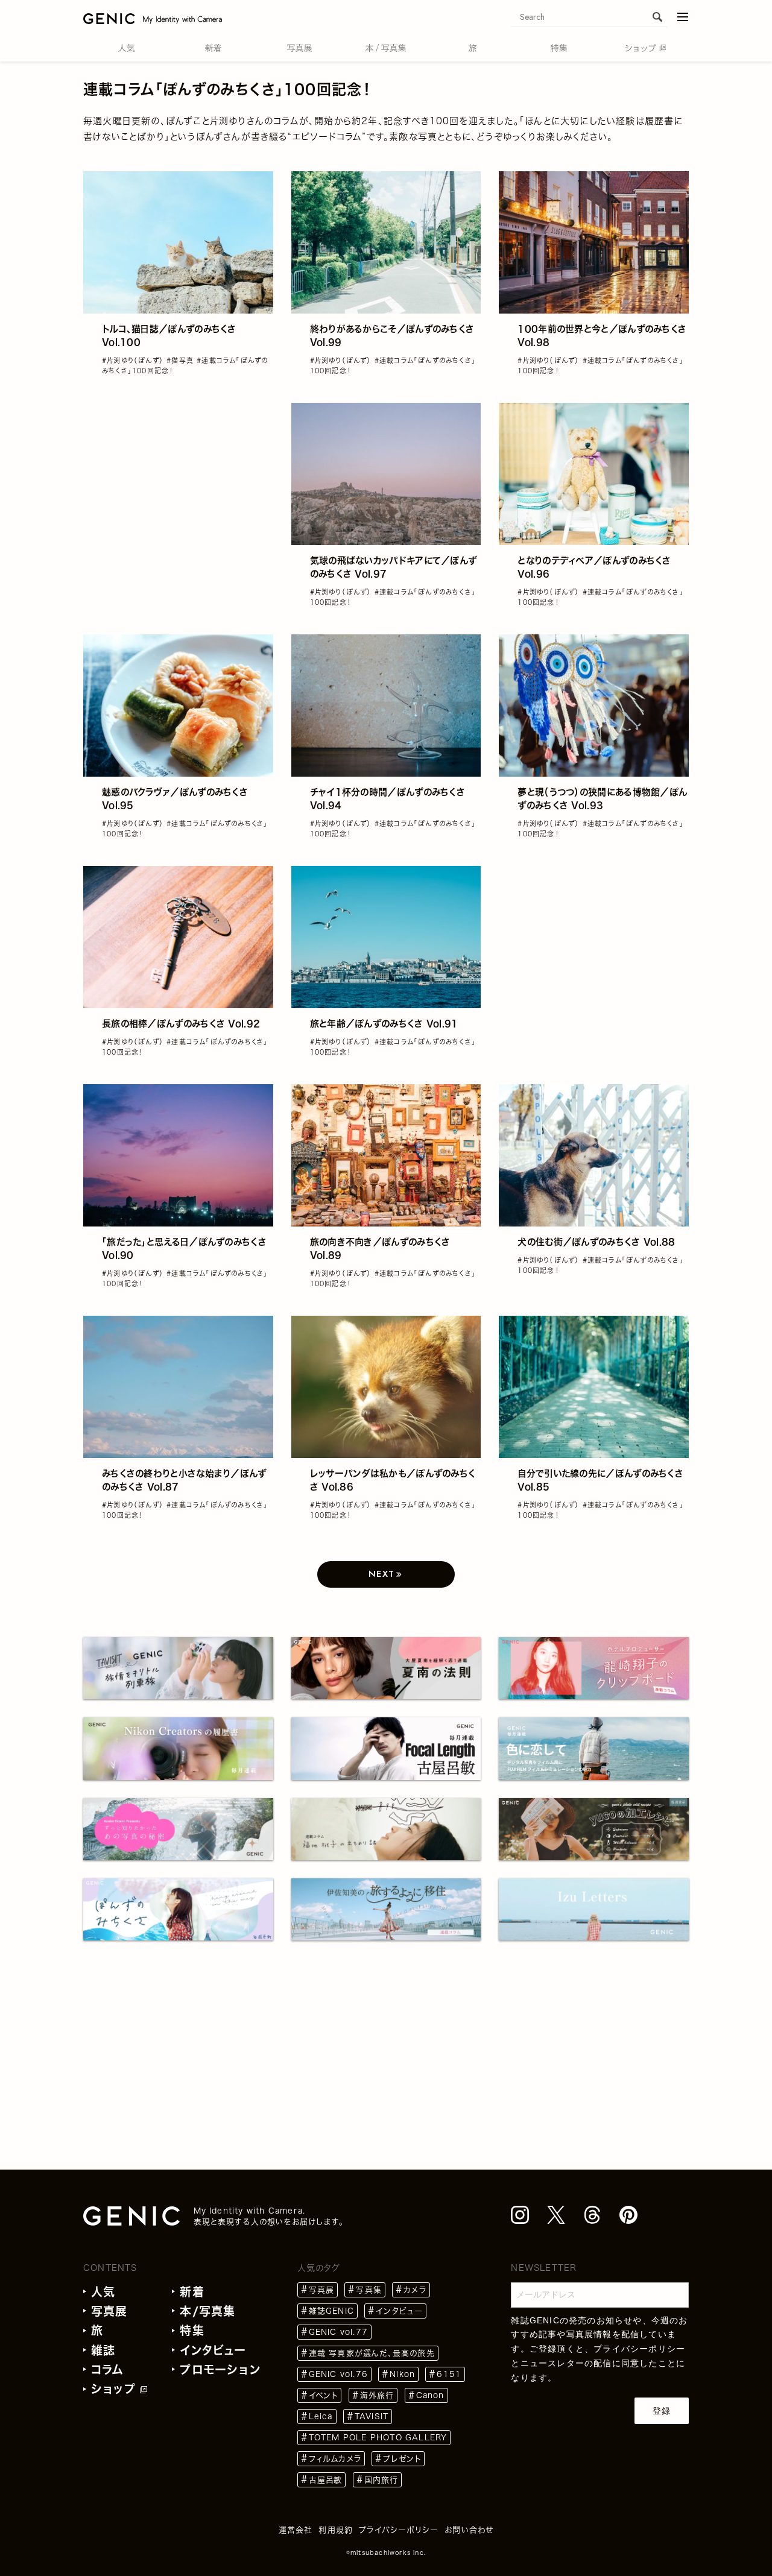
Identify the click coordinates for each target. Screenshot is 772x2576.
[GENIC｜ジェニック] (153, 18)
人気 (103, 2292)
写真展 (109, 2311)
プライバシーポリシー (639, 2349)
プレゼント (402, 2459)
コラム (108, 2369)
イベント (324, 2395)
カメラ (415, 2290)
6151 (449, 2374)
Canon (430, 2395)
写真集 (369, 2290)
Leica (321, 2417)
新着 (192, 2292)
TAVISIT (372, 2417)
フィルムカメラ (335, 2459)
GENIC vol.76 (338, 2374)
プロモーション (220, 2369)
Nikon (402, 2374)
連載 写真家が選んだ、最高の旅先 (372, 2353)
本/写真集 (207, 2311)
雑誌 (103, 2350)
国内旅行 (381, 2480)
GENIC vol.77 (338, 2332)
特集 (192, 2330)
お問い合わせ (469, 2530)
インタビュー (213, 2350)
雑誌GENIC (331, 2311)
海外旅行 (377, 2395)
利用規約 (336, 2530)
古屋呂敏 (326, 2480)
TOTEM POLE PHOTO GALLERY (378, 2438)
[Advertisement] (178, 478)
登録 (662, 2411)
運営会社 (296, 2530)
